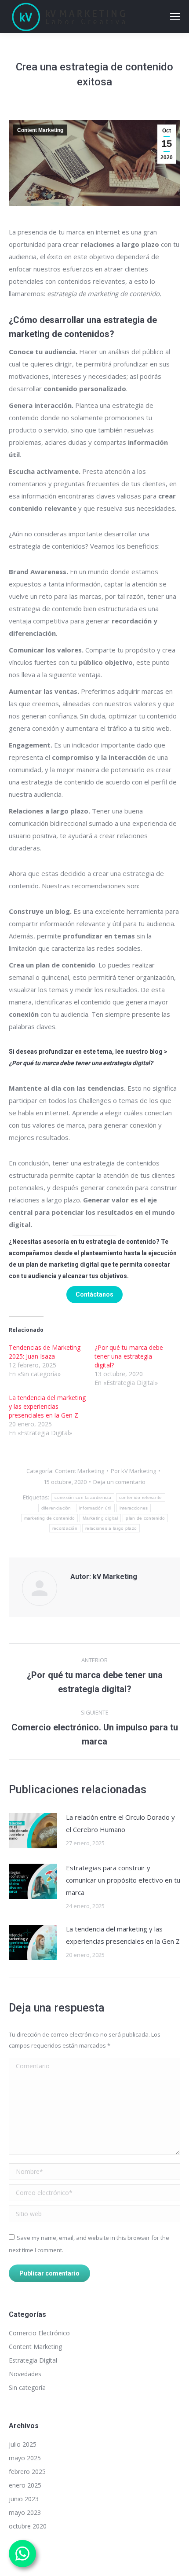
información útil (95, 1508)
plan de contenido (145, 1518)
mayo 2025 (25, 2458)
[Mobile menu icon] (175, 17)
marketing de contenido (50, 1518)
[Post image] (33, 1831)
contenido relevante (141, 1497)
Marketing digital (100, 1518)
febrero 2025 (27, 2472)
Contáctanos (94, 1294)
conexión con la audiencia (83, 1497)
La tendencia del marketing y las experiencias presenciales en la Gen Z (47, 1406)
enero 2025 (25, 2485)
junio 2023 (24, 2499)
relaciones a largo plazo (111, 1528)
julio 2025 (23, 2444)
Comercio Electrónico (39, 2333)
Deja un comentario (119, 1482)
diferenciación (56, 1508)
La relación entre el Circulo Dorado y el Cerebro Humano (120, 1823)
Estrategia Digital (33, 2360)
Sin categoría (27, 2387)
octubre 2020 (28, 2526)
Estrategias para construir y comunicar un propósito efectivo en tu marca (123, 1880)
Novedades (25, 2374)
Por (133, 1471)
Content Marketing (40, 130)
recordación (65, 1528)
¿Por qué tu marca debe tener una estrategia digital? (129, 1356)
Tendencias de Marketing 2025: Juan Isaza (45, 1352)
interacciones (134, 1508)
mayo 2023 (25, 2512)
